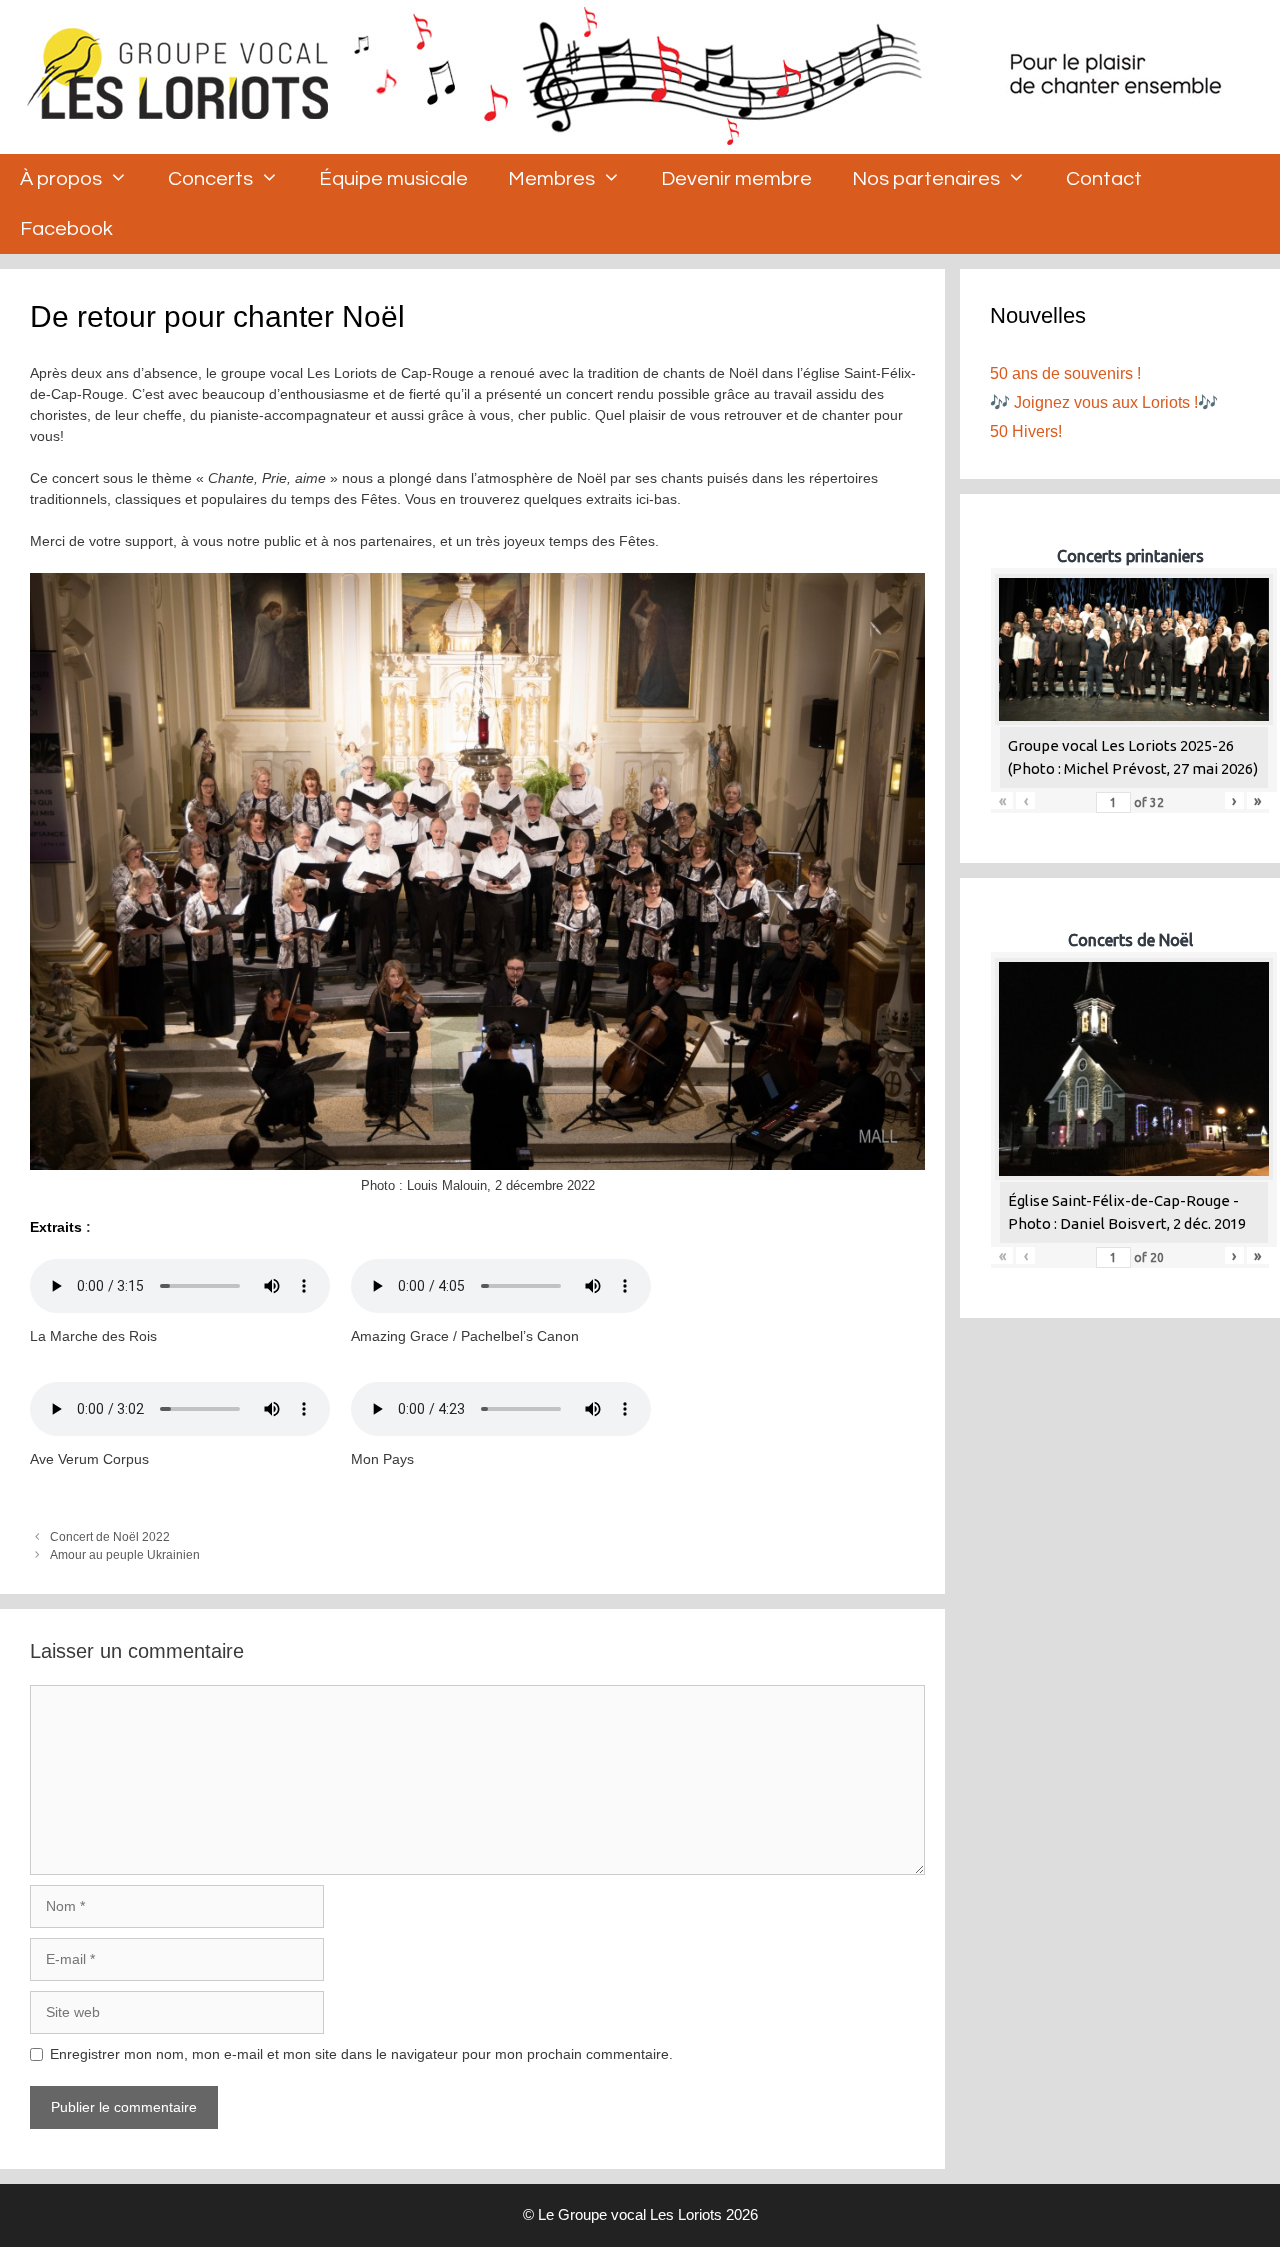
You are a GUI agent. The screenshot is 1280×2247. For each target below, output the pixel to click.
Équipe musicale (393, 179)
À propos (61, 179)
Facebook (66, 229)
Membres (551, 179)
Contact (1104, 179)
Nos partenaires (926, 179)
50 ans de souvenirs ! (1065, 373)
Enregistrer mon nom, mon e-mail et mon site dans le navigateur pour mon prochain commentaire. (361, 2054)
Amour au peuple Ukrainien (125, 1555)
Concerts (210, 179)
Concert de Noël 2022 (110, 1537)
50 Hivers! (1026, 431)
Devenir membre (736, 179)
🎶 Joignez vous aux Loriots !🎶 (1104, 402)
